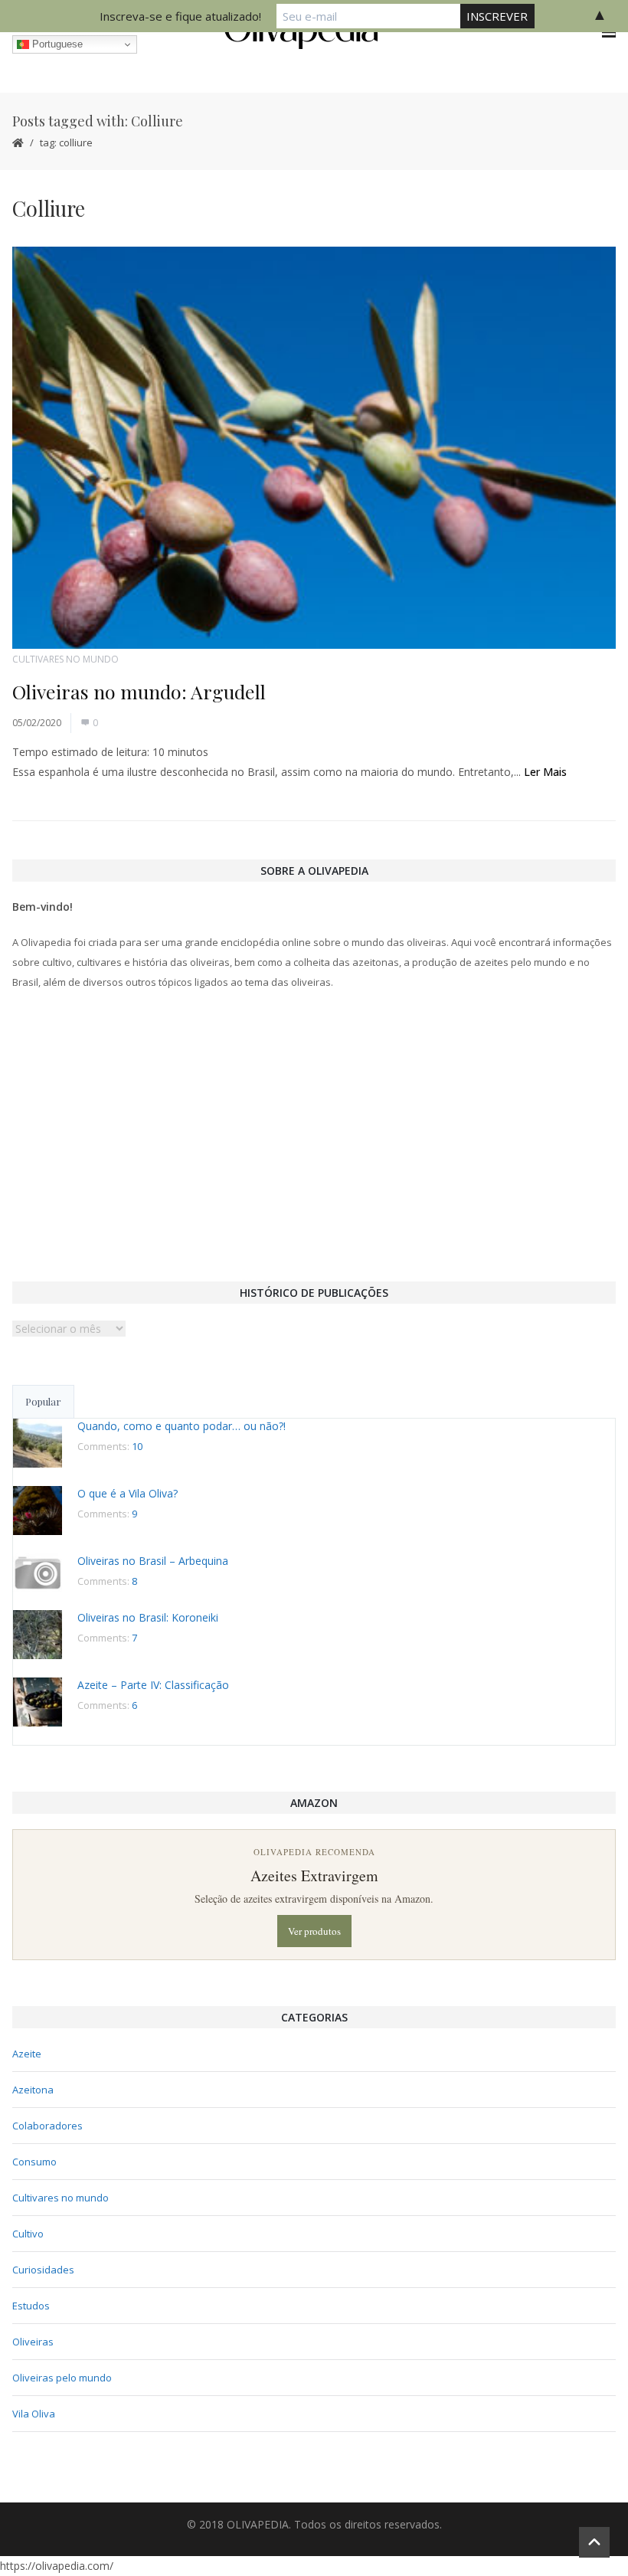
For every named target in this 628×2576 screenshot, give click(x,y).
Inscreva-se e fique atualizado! (180, 16)
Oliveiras (33, 2342)
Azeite (27, 2054)
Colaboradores (47, 2126)
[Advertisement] (314, 1134)
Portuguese (56, 44)
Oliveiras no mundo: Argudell (139, 691)
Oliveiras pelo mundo (62, 2378)
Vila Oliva (34, 2414)
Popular (43, 1401)
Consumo (34, 2162)
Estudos (31, 2306)
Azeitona (33, 2090)
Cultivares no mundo (65, 659)
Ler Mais (545, 772)
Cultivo (28, 2234)
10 (137, 1446)
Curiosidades (43, 2270)
